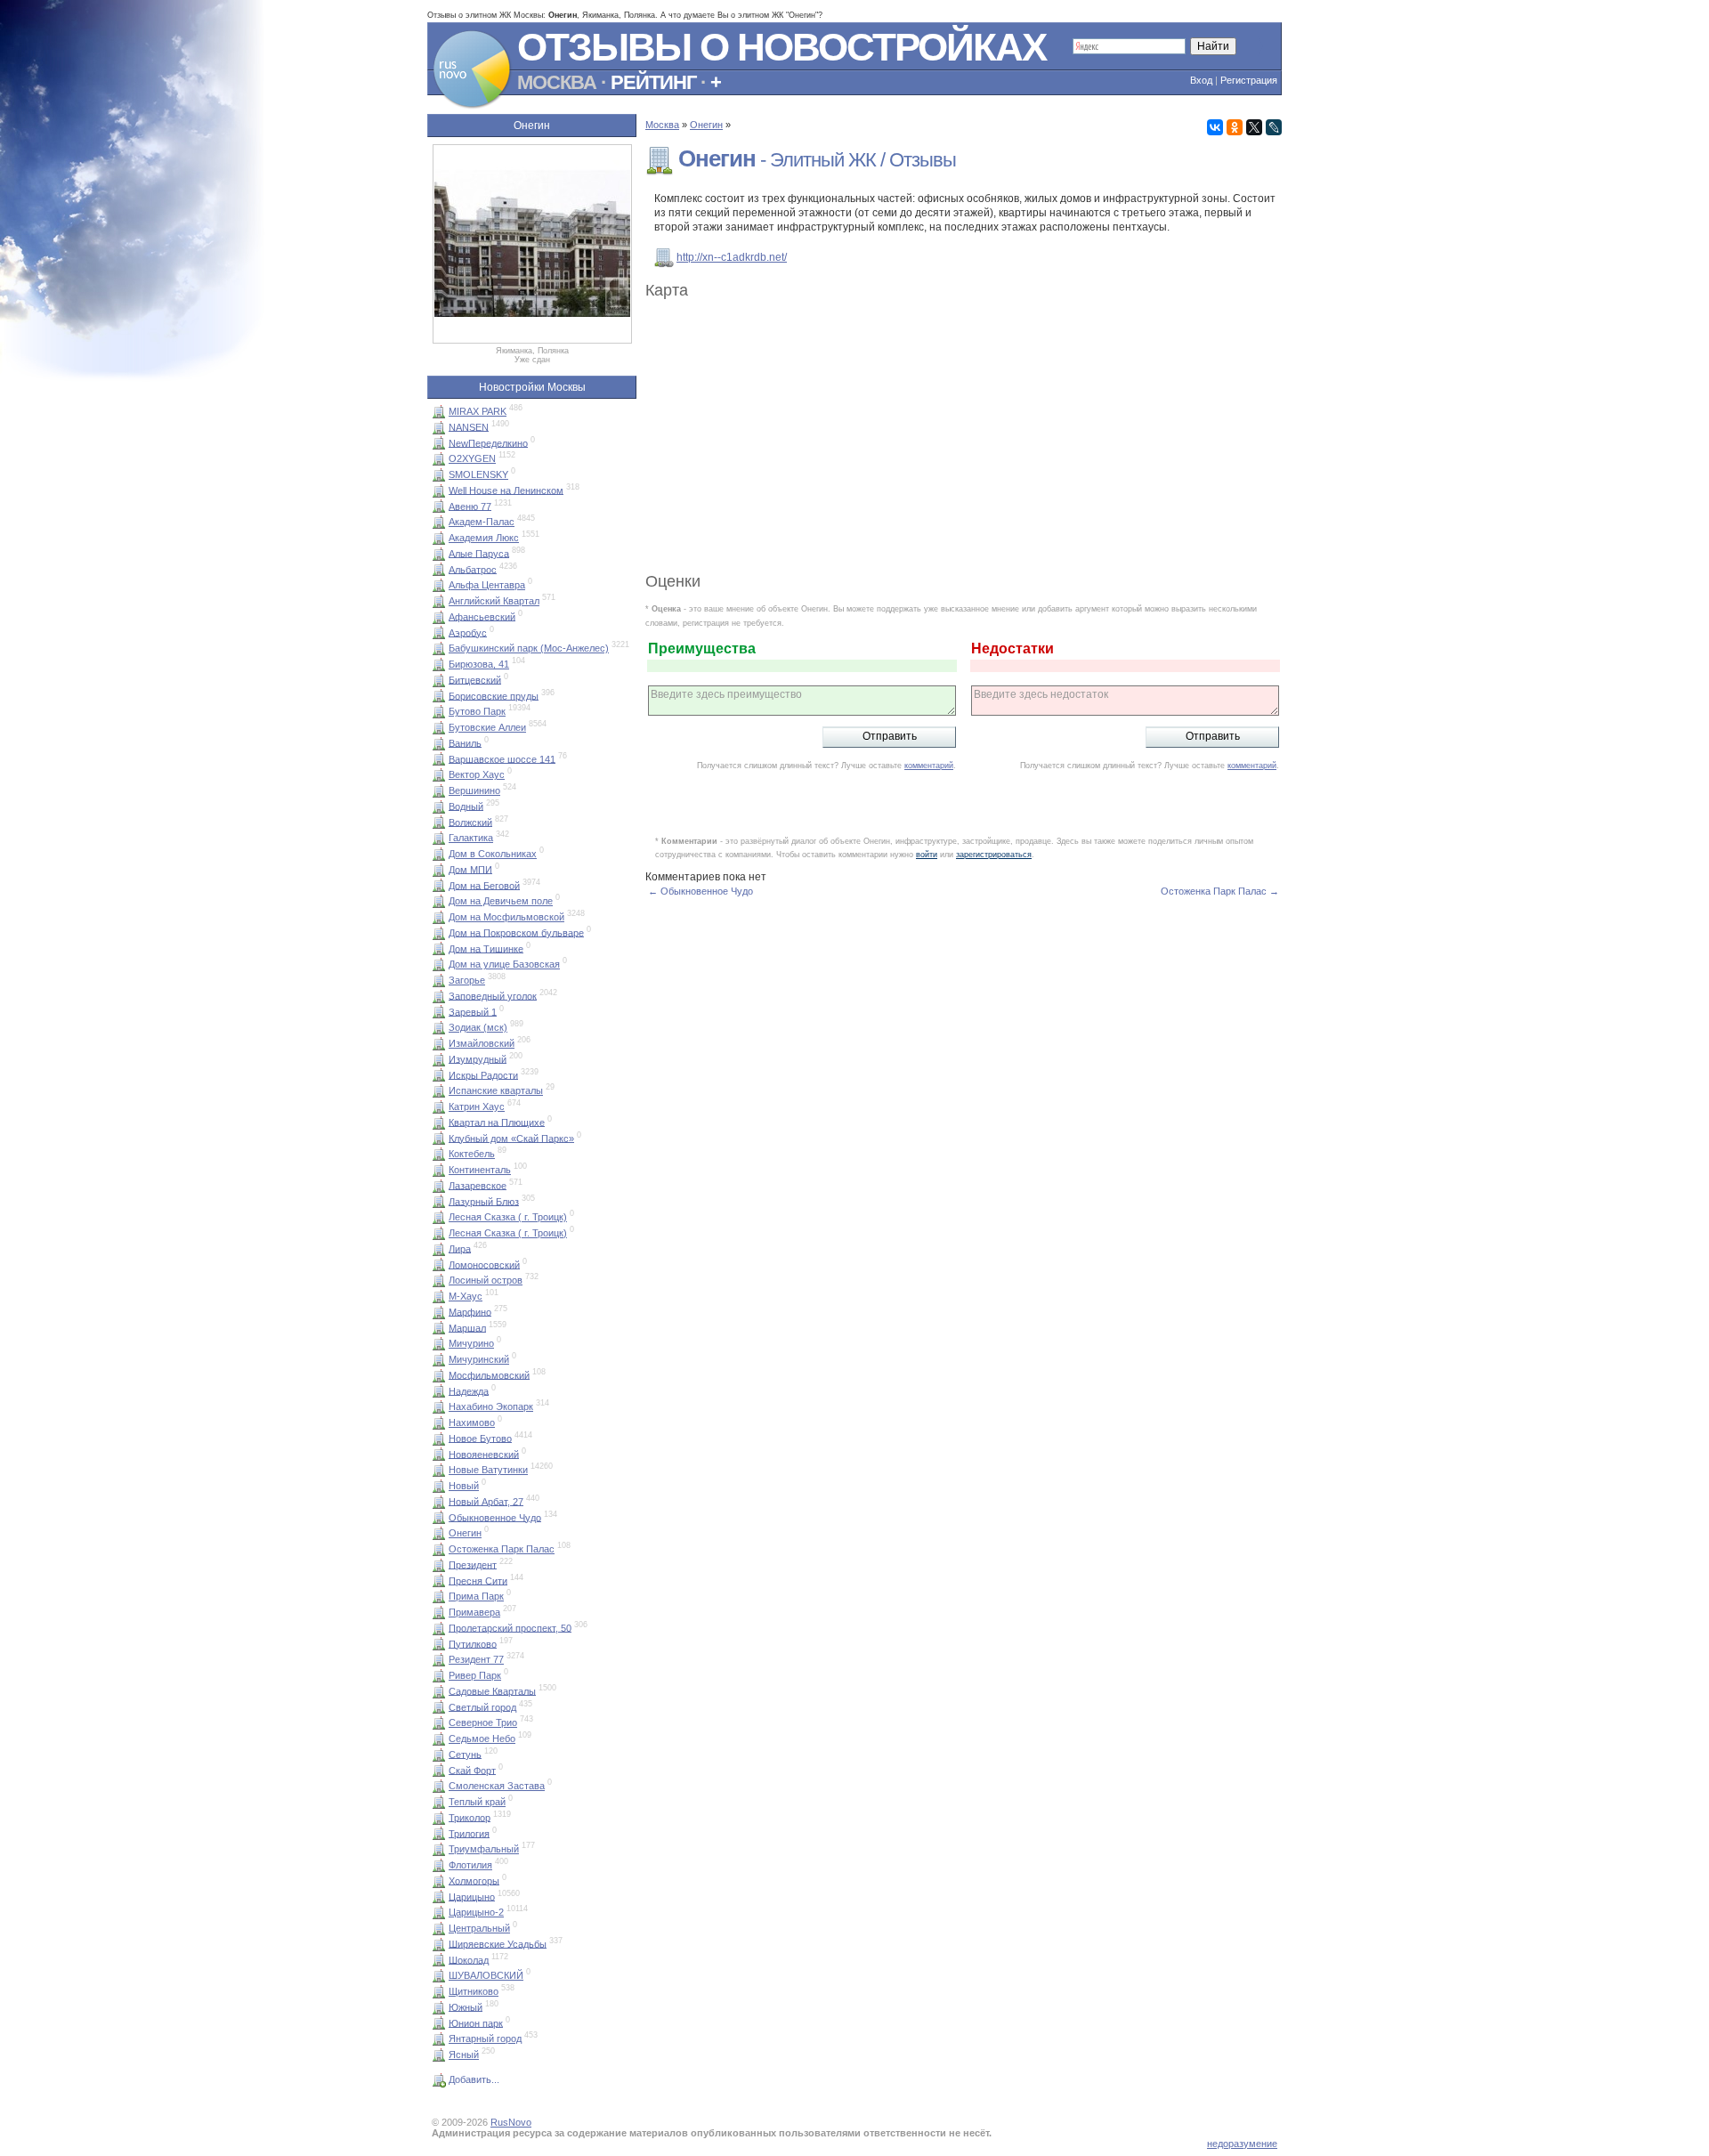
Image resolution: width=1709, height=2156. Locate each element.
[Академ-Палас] (439, 522)
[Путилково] (439, 1643)
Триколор (470, 1817)
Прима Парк (476, 1596)
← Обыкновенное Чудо (701, 891)
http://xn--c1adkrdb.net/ (732, 257)
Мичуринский (479, 1359)
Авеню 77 (470, 506)
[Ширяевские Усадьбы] (439, 1943)
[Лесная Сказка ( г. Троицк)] (439, 1217)
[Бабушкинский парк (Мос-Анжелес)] (439, 648)
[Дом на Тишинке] (439, 948)
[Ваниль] (439, 742)
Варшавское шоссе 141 (502, 758)
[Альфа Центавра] (439, 585)
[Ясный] (439, 2055)
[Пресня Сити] (439, 1580)
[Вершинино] (439, 790)
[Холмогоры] (439, 1880)
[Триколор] (439, 1817)
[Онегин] (439, 1533)
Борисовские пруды (494, 695)
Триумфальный (484, 1849)
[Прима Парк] (439, 1596)
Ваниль (465, 742)
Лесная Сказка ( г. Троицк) (508, 1217)
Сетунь (465, 1754)
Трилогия (469, 1833)
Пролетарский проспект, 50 (510, 1627)
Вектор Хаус (477, 774)
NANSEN (469, 426)
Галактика (471, 838)
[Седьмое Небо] (439, 1739)
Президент (473, 1564)
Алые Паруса (479, 553)
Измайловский (482, 1043)
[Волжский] (439, 822)
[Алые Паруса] (439, 553)
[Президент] (439, 1564)
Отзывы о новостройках (782, 47)
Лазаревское (478, 1185)
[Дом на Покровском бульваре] (439, 932)
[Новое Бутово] (439, 1438)
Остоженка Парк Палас (502, 1549)
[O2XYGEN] (439, 458)
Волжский (470, 822)
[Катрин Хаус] (439, 1106)
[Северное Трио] (439, 1722)
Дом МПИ (470, 869)
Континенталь (480, 1170)
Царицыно (472, 1896)
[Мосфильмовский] (439, 1374)
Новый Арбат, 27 (486, 1501)
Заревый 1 (473, 1011)
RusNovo (511, 2122)
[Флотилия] (439, 1865)
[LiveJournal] (1274, 127)
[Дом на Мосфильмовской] (439, 917)
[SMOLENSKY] (439, 474)
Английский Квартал (494, 601)
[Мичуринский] (439, 1359)
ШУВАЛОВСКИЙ (486, 1975)
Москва (557, 82)
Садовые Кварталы (492, 1690)
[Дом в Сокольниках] (439, 854)
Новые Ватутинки (488, 1470)
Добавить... (474, 2079)
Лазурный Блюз (484, 1201)
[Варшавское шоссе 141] (439, 758)
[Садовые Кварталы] (439, 1690)
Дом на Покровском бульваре (516, 932)
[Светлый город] (439, 1706)
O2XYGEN (472, 458)
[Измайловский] (439, 1043)
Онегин (465, 1533)
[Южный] (439, 2006)
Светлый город (482, 1706)
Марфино (470, 1311)
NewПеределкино (488, 442)
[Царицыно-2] (439, 1912)
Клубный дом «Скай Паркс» (511, 1138)
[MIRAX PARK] (439, 411)
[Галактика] (439, 838)
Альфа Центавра (487, 585)
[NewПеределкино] (439, 442)
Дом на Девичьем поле (501, 901)
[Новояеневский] (439, 1454)
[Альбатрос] (439, 569)
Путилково (473, 1643)
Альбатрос (473, 569)
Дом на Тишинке (486, 948)
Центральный (479, 1928)
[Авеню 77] (439, 506)
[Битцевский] (439, 679)
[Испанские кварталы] (439, 1090)
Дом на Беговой (484, 885)
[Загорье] (439, 980)
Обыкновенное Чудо (495, 1517)
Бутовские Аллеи (487, 727)
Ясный (464, 2055)
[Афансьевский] (439, 616)
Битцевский (475, 679)
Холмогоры (474, 1880)
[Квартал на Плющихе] (439, 1122)
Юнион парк (476, 2022)
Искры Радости (483, 1074)
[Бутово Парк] (439, 711)
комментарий (929, 766)
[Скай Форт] (439, 1770)
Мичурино (471, 1343)
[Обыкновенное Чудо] (439, 1517)
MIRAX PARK (478, 411)
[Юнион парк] (439, 2022)
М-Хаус (466, 1296)
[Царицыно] (439, 1896)
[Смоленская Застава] (439, 1786)
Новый (464, 1486)
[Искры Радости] (439, 1074)
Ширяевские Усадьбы (498, 1943)
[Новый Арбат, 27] (439, 1501)
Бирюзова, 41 (479, 664)
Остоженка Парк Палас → (1220, 891)
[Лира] (439, 1248)
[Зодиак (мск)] (439, 1027)
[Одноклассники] (1235, 127)
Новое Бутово (480, 1438)
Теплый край (477, 1802)
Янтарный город (485, 2038)
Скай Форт (472, 1770)
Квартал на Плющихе (497, 1122)
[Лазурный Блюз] (439, 1201)
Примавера (474, 1612)
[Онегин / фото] (532, 340)
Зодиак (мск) (478, 1027)
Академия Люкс (484, 538)
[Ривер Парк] (439, 1675)
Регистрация (1249, 80)
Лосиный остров (486, 1280)
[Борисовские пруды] (439, 695)
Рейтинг (653, 82)
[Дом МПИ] (439, 869)
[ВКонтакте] (1215, 127)
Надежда (469, 1390)
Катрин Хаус (477, 1106)
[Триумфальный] (439, 1849)
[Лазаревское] (439, 1185)
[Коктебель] (439, 1154)
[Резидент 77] (439, 1659)
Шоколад (469, 1959)
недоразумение (1242, 2144)
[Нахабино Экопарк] (439, 1406)
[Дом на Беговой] (439, 885)
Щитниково (474, 1991)
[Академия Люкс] (439, 538)
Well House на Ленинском (506, 490)
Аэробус (468, 632)
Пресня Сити (478, 1580)
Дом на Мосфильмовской (506, 917)
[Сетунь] (439, 1754)
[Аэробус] (439, 632)
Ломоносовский (484, 1264)
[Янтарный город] (439, 2038)
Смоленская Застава (497, 1786)
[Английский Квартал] (439, 601)
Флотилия (470, 1865)
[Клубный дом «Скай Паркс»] (439, 1138)
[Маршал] (439, 1327)
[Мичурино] (439, 1343)
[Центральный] (439, 1928)
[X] (1254, 127)
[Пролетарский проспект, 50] (439, 1627)
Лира (460, 1248)
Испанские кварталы (496, 1090)
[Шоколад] (439, 1959)
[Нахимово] (439, 1422)
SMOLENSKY (478, 474)
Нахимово (472, 1422)
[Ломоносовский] (439, 1264)
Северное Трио (483, 1722)
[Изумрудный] (439, 1058)
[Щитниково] (439, 1991)
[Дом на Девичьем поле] (439, 901)
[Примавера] (439, 1612)
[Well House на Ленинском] (439, 490)
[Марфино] (439, 1311)
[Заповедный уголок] (439, 995)
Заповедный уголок (493, 995)
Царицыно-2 (476, 1912)
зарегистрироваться (994, 855)
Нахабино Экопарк (491, 1406)
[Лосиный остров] (439, 1280)
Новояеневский (484, 1454)
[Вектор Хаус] (439, 774)
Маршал (467, 1327)
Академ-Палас (482, 522)
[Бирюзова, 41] (439, 664)
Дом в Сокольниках (493, 854)
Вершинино (474, 790)
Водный (466, 806)
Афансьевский (482, 616)
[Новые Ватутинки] (439, 1470)
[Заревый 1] (439, 1011)
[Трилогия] (439, 1833)
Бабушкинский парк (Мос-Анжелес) (529, 648)
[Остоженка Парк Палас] (439, 1549)
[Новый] (439, 1486)
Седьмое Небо (482, 1739)
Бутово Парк (477, 711)
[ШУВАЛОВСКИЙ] (439, 1975)
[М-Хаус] (439, 1296)
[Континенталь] (439, 1170)
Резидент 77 (476, 1659)
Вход (1201, 80)
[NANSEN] (439, 426)
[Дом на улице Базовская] (439, 964)
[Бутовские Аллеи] (439, 727)
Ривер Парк (475, 1675)
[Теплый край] (439, 1802)
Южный (466, 2006)
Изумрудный (478, 1058)
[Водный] (439, 806)
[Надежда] (439, 1390)
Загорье (467, 980)
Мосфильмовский (489, 1374)
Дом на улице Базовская (504, 964)
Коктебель (472, 1154)
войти (927, 855)
